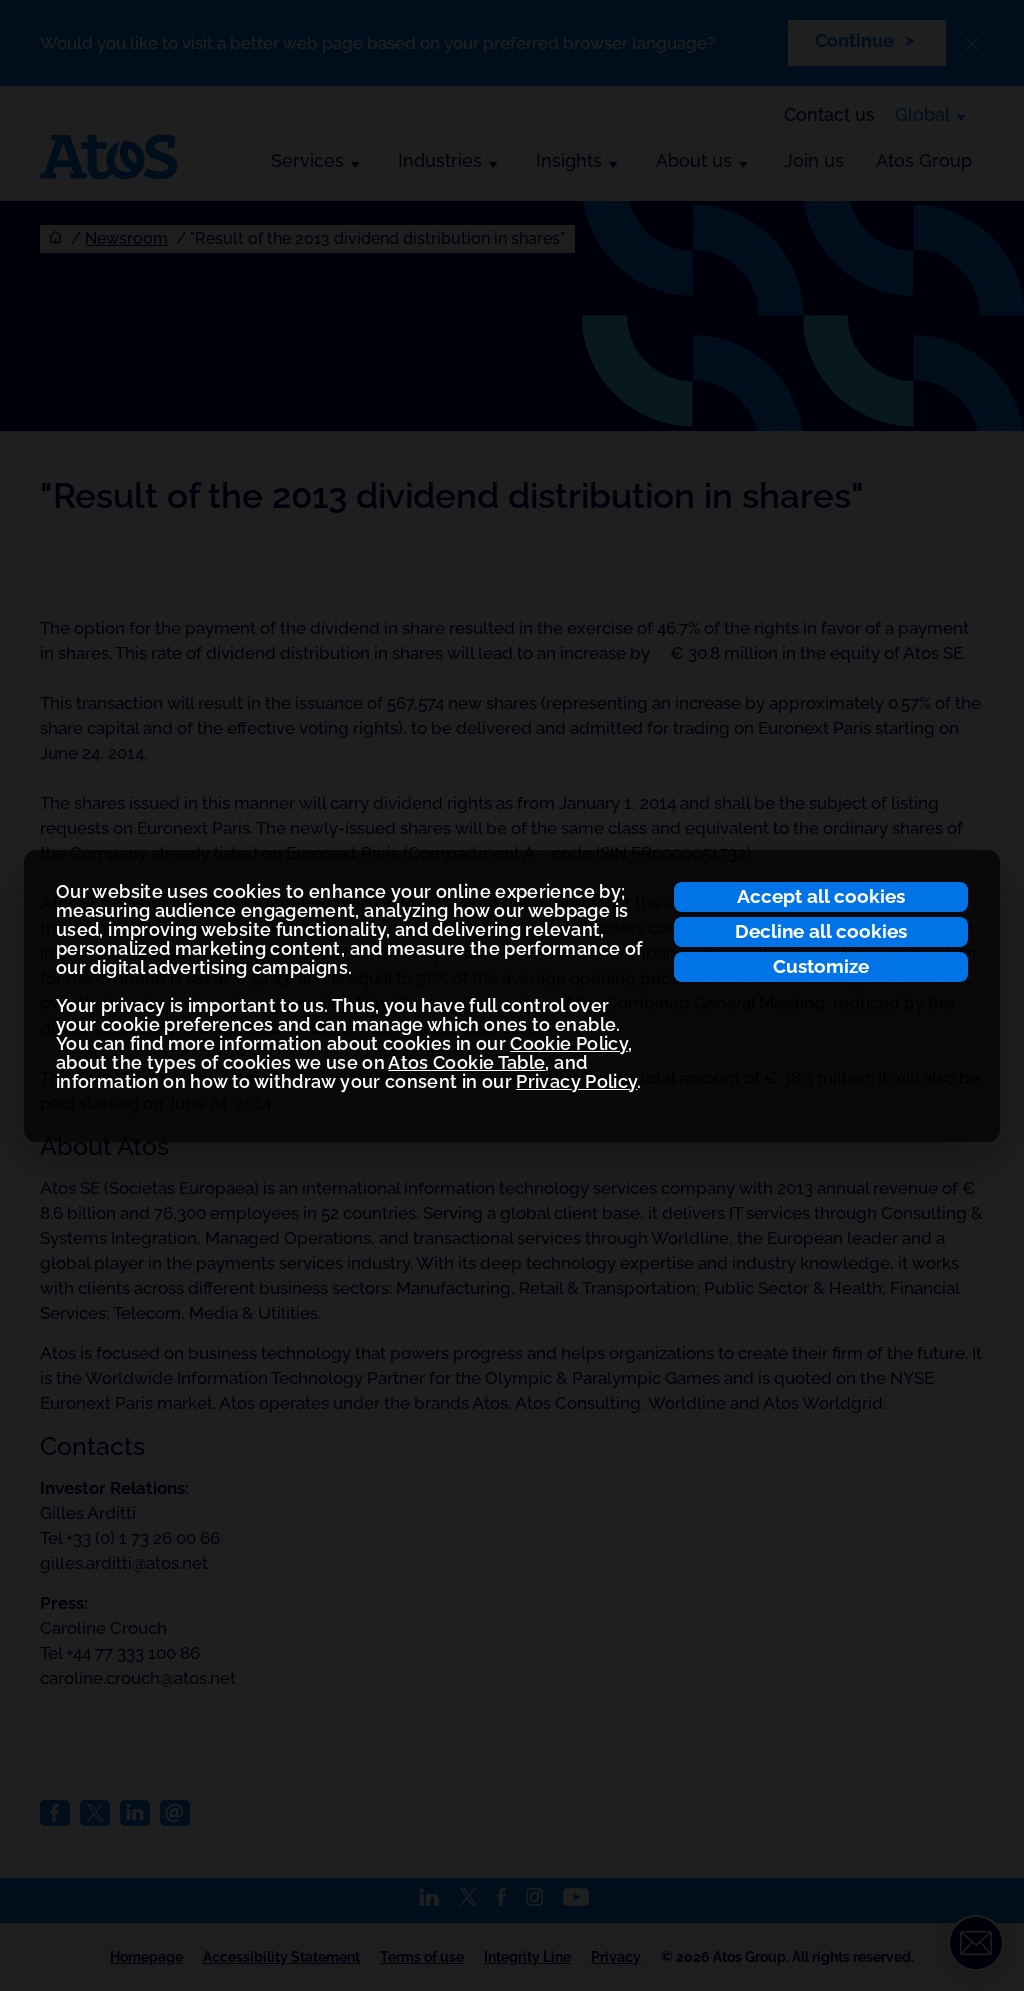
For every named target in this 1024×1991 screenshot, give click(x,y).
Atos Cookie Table (466, 1062)
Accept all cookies (821, 896)
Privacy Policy (576, 1081)
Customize (821, 966)
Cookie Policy (569, 1043)
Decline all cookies (821, 931)
